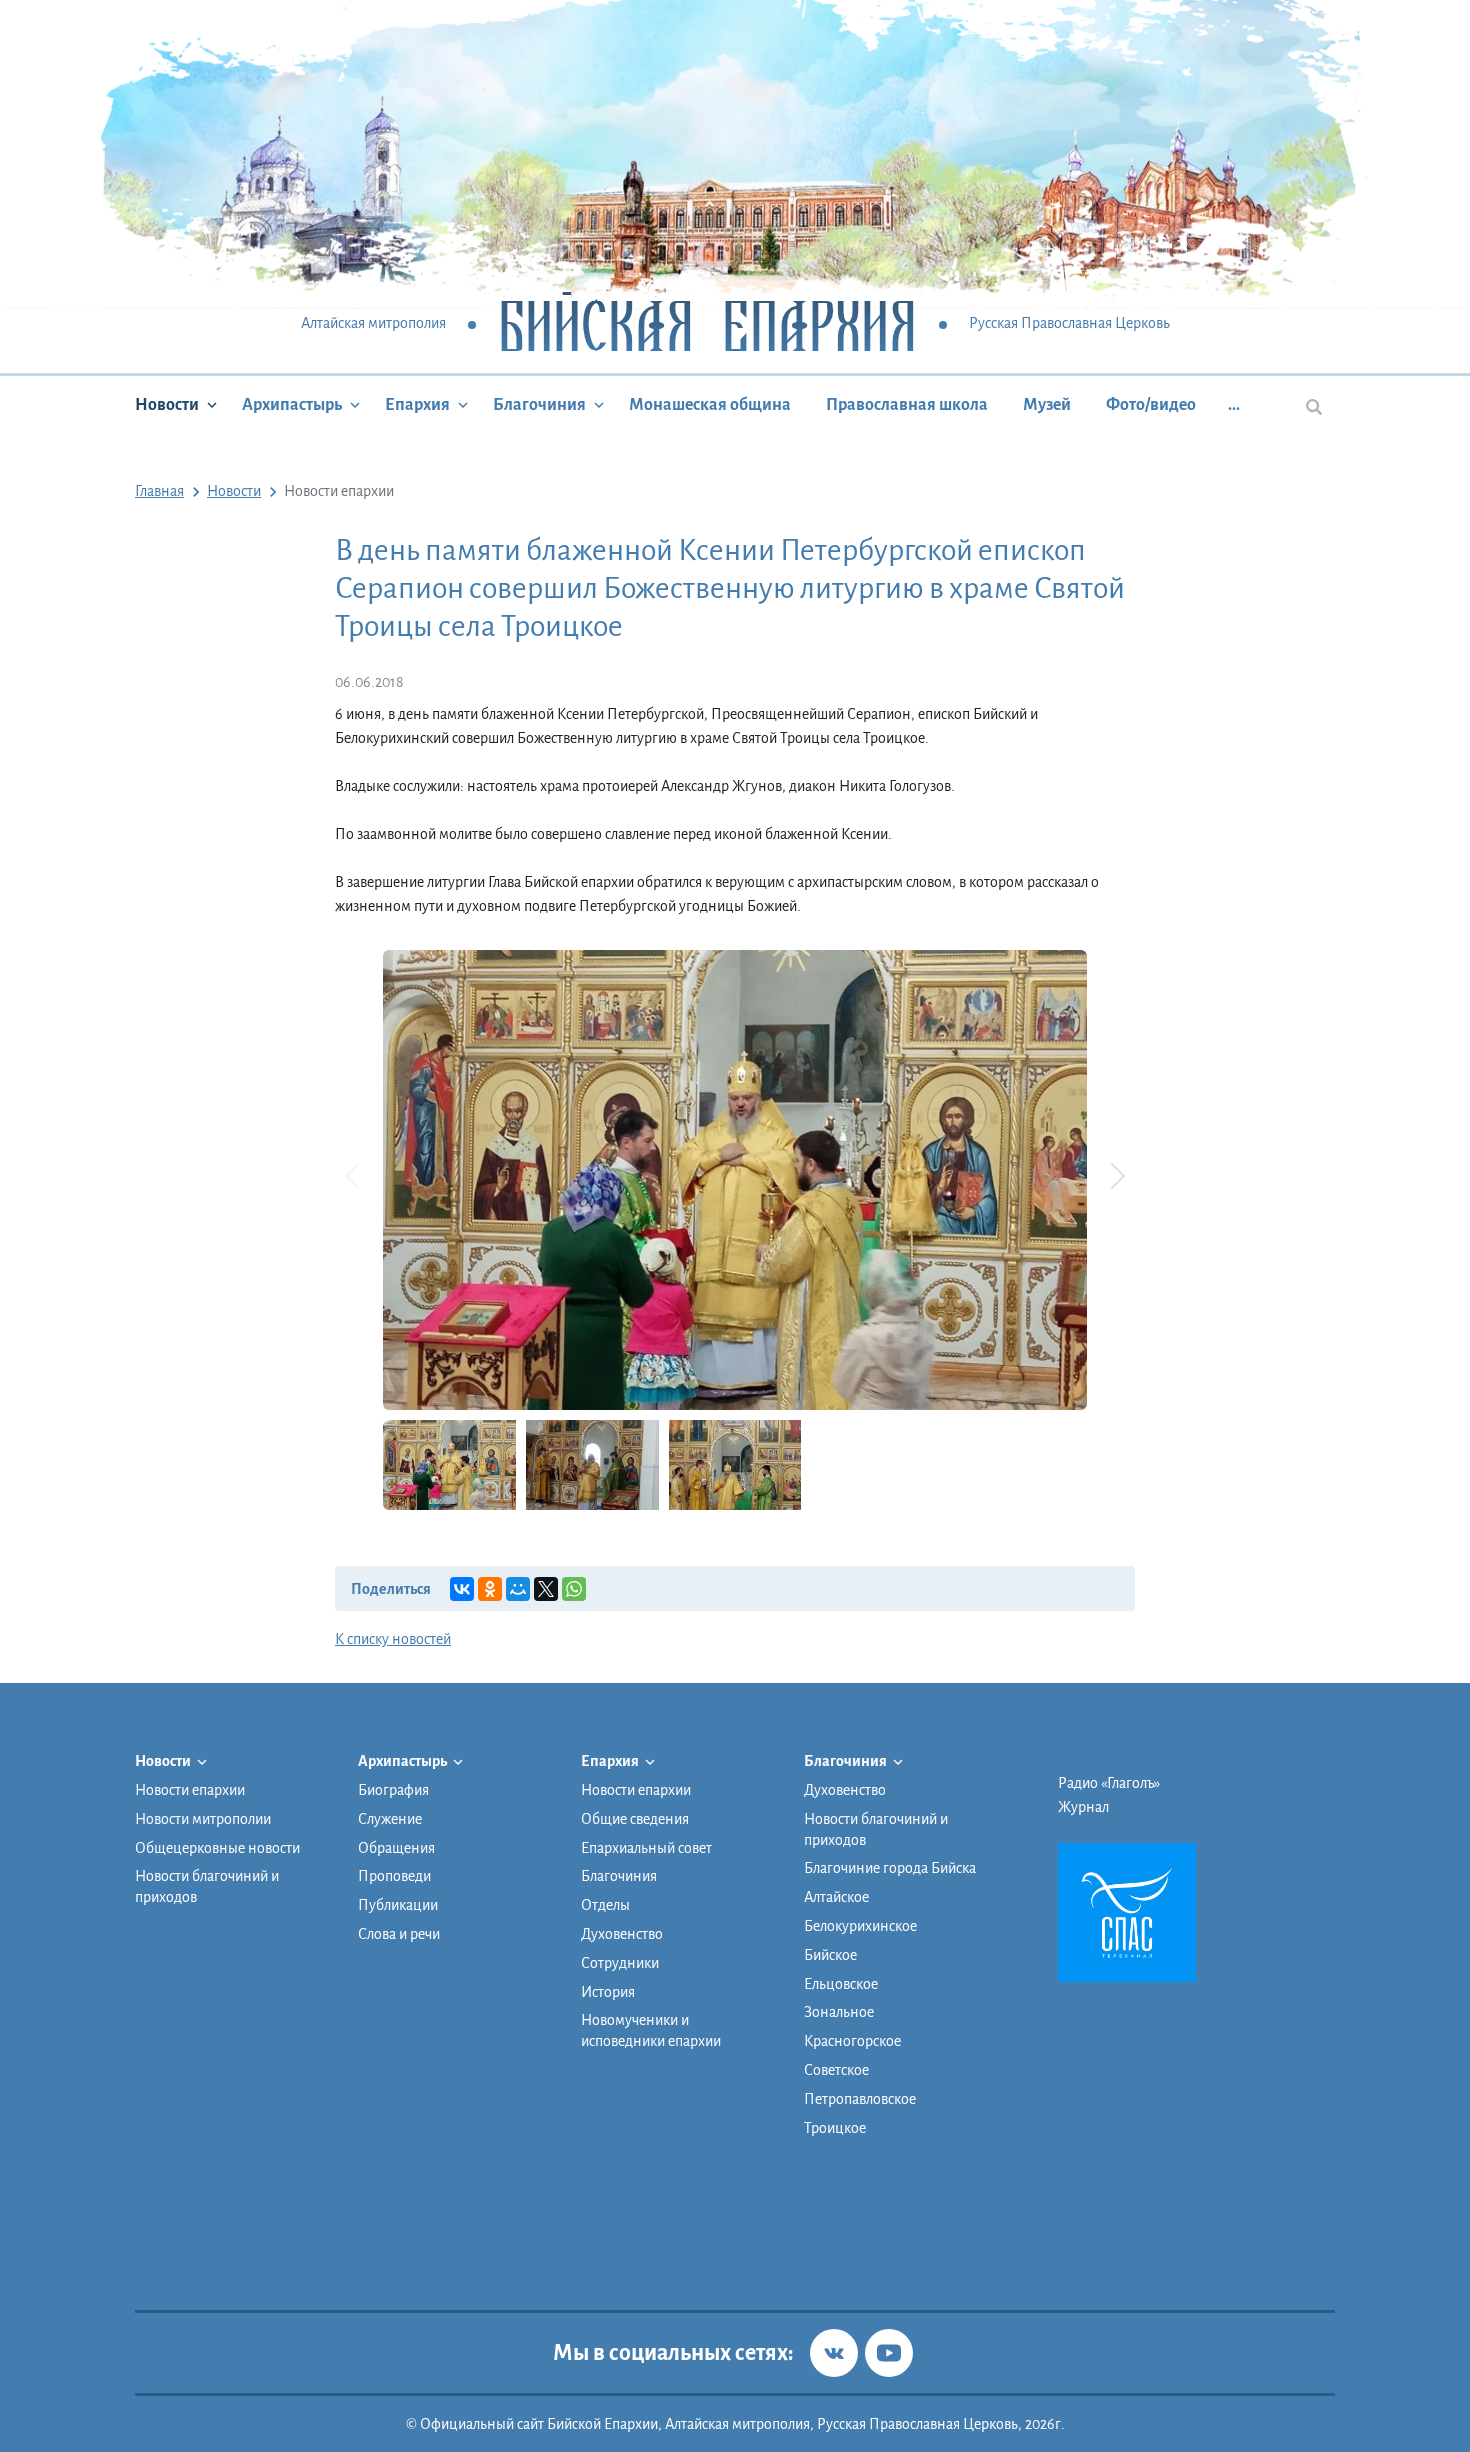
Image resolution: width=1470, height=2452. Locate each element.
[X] (546, 1589)
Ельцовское (841, 1984)
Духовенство (622, 1934)
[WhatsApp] (574, 1589)
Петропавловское (860, 2099)
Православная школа (907, 405)
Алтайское (836, 1897)
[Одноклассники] (490, 1589)
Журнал (1083, 1807)
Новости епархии (190, 1790)
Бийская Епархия (707, 324)
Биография (393, 1790)
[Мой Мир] (518, 1589)
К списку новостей (393, 1639)
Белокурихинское (860, 1926)
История (608, 1992)
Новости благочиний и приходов (207, 1886)
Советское (836, 2070)
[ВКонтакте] (462, 1589)
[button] (1117, 1176)
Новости (167, 405)
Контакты (835, 2250)
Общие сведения (635, 1819)
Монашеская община (710, 405)
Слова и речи (399, 1934)
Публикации (398, 1905)
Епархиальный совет (646, 1848)
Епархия (417, 405)
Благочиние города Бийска (890, 1868)
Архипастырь (292, 405)
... (1234, 405)
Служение (390, 1819)
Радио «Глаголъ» (1109, 1783)
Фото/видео (1151, 405)
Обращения (396, 1848)
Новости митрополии (203, 1819)
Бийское (830, 1955)
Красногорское (852, 2041)
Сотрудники (620, 1963)
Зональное (839, 2012)
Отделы (605, 1905)
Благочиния (539, 405)
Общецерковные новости (217, 1848)
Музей (1047, 405)
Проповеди (394, 1876)
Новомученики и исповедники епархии (651, 2030)
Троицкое (835, 2128)
